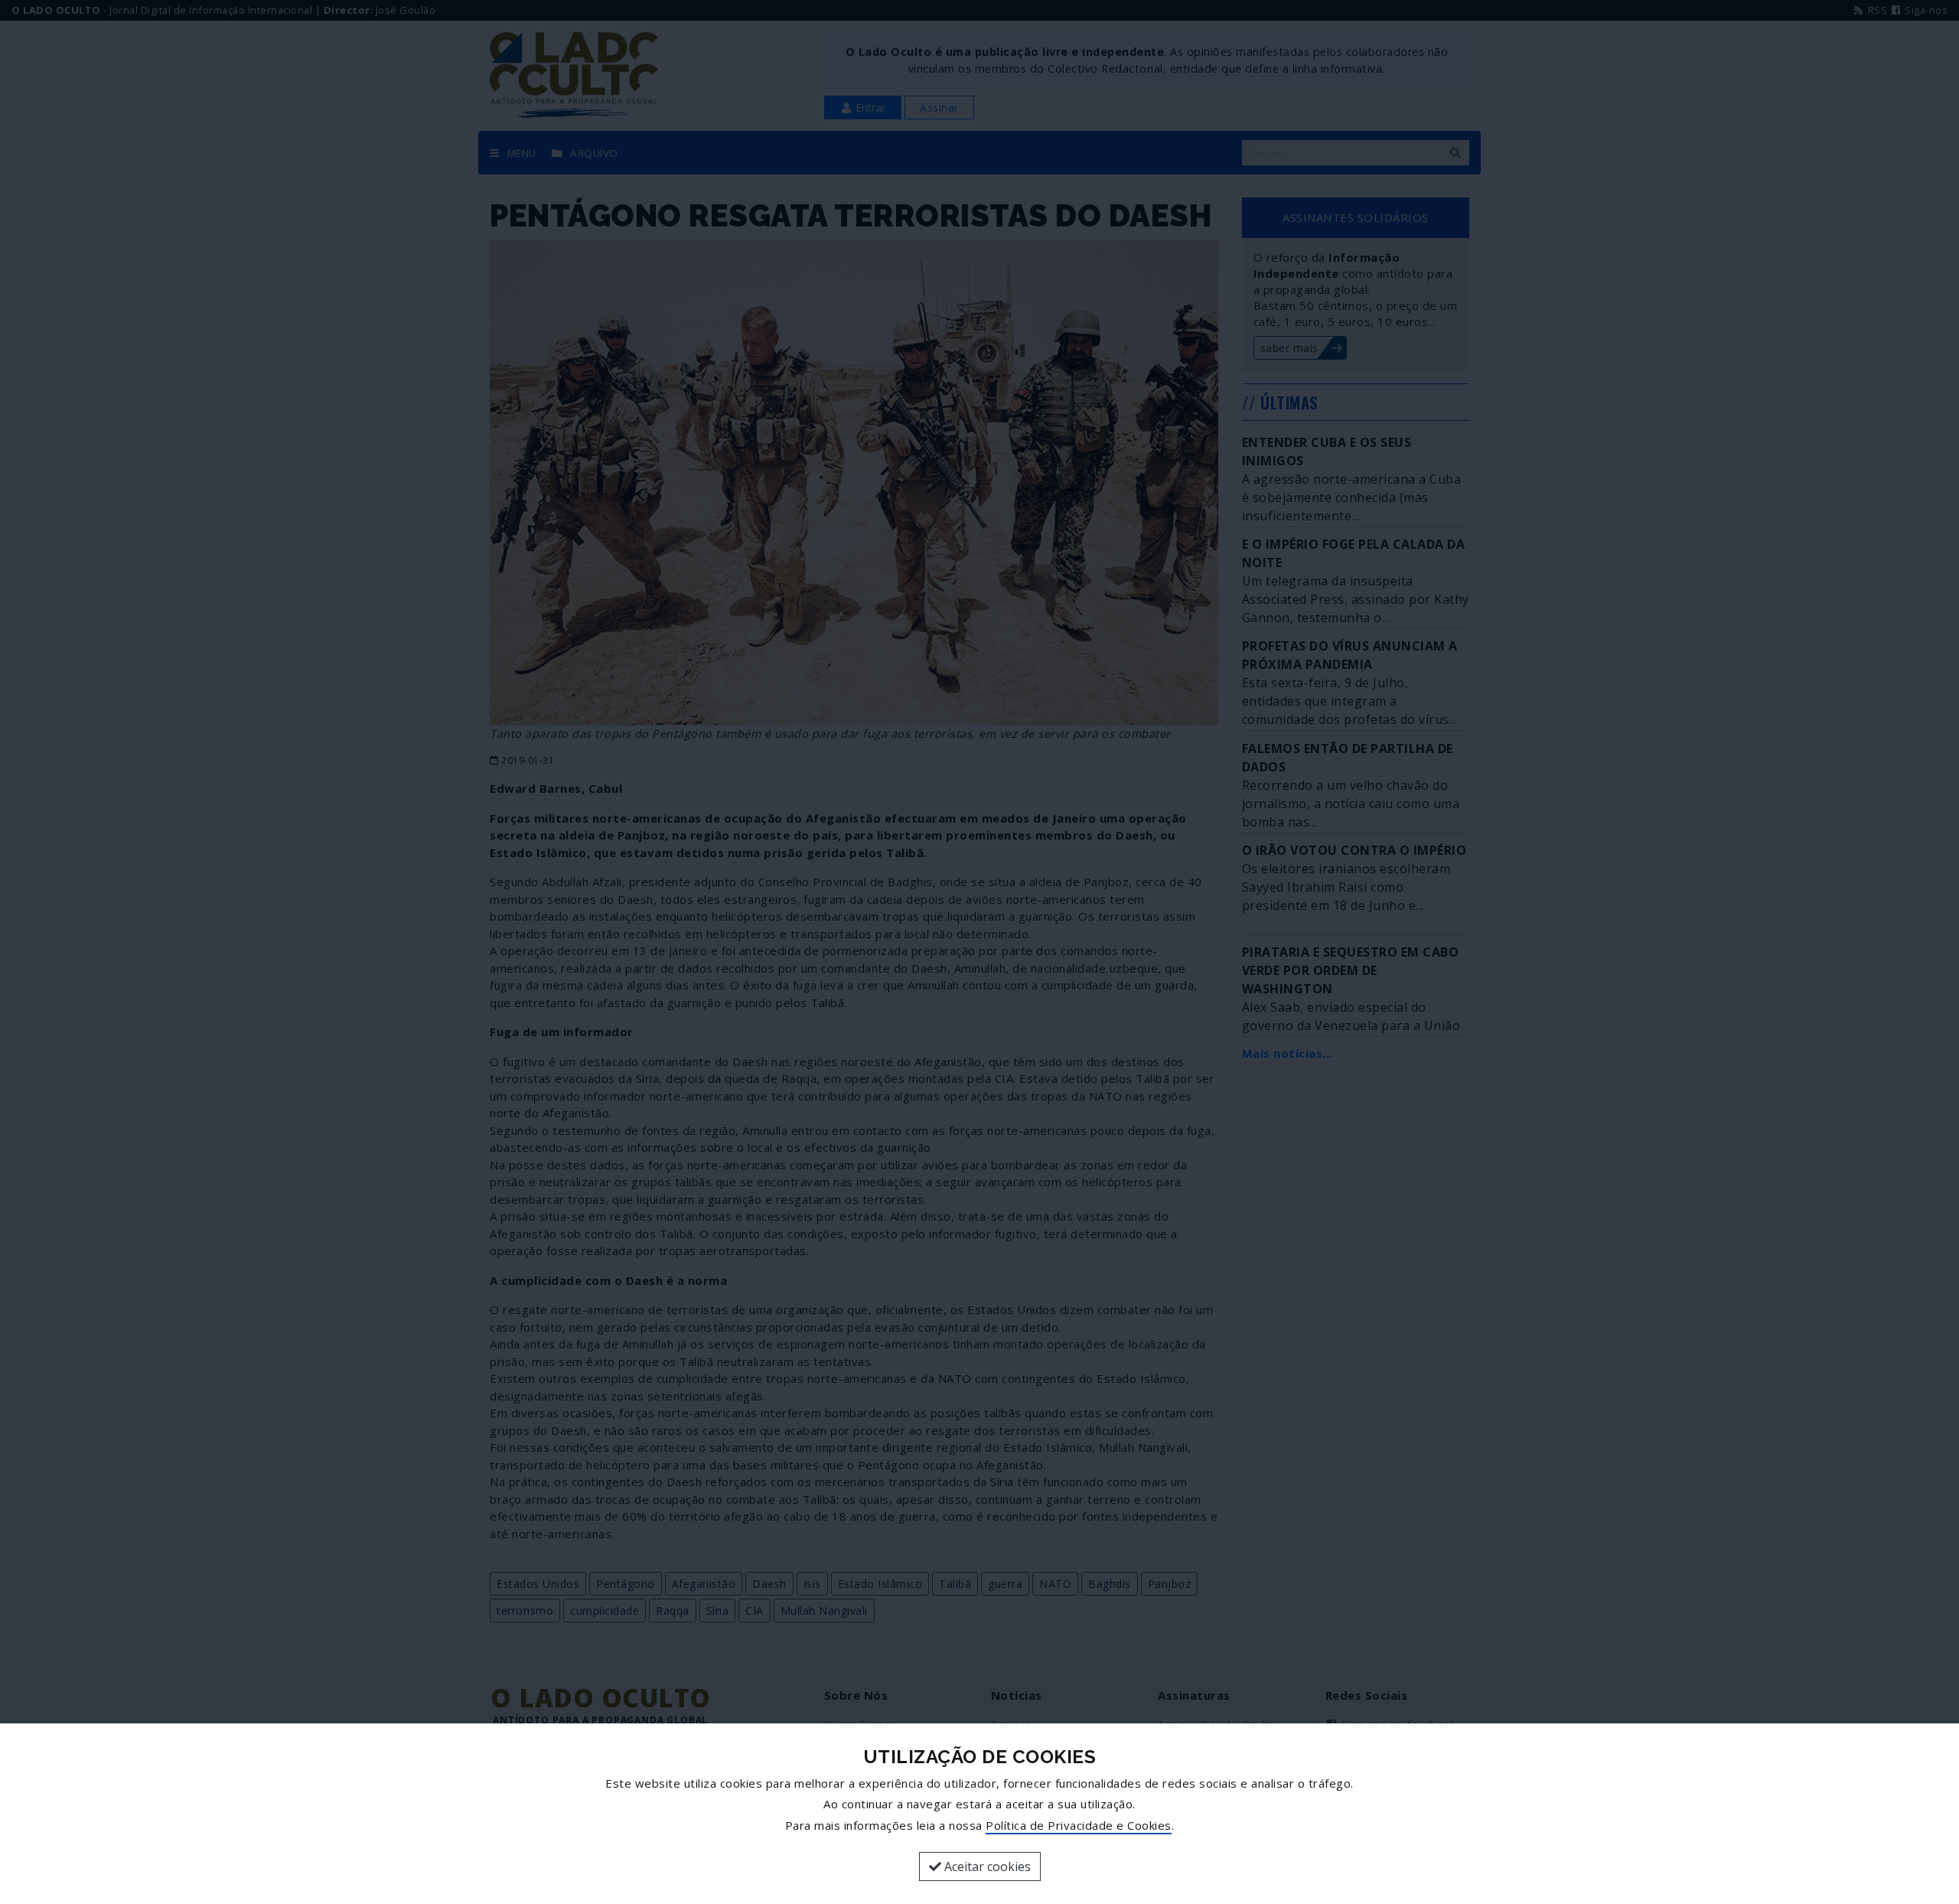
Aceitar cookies (986, 1867)
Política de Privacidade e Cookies (1079, 1825)
